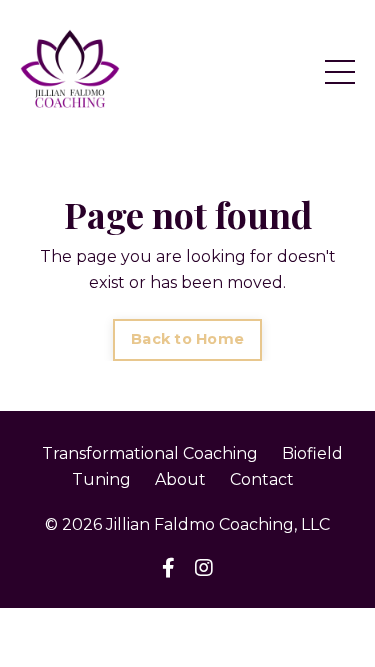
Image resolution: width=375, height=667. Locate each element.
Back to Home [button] (187, 339)
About (180, 479)
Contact (262, 479)
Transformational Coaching (150, 453)
